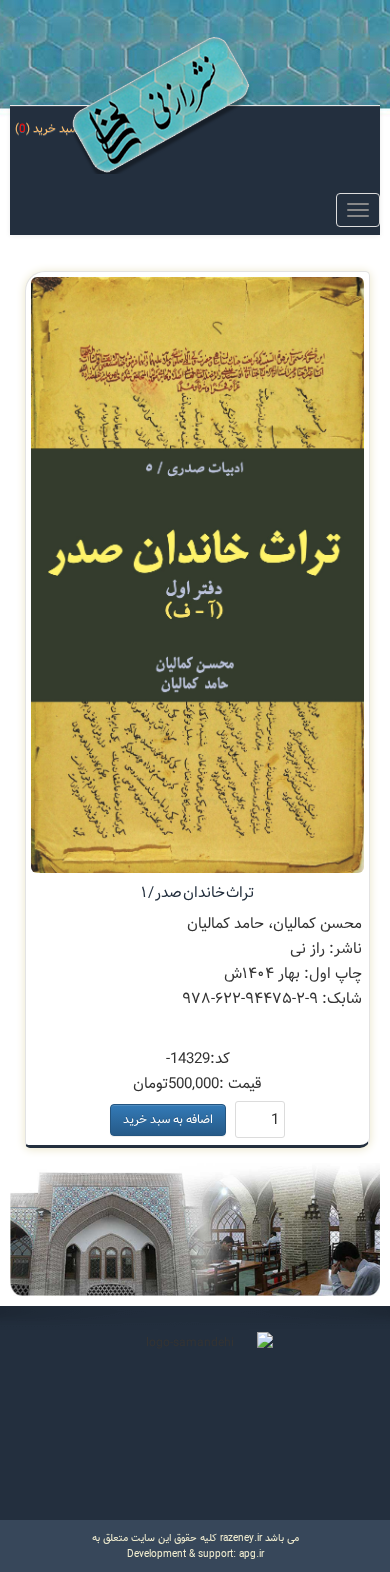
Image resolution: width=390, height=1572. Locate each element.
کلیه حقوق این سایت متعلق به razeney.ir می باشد (195, 1538)
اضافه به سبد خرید (168, 1119)
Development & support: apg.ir (195, 1554)
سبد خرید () (48, 128)
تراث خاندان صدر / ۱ (197, 892)
